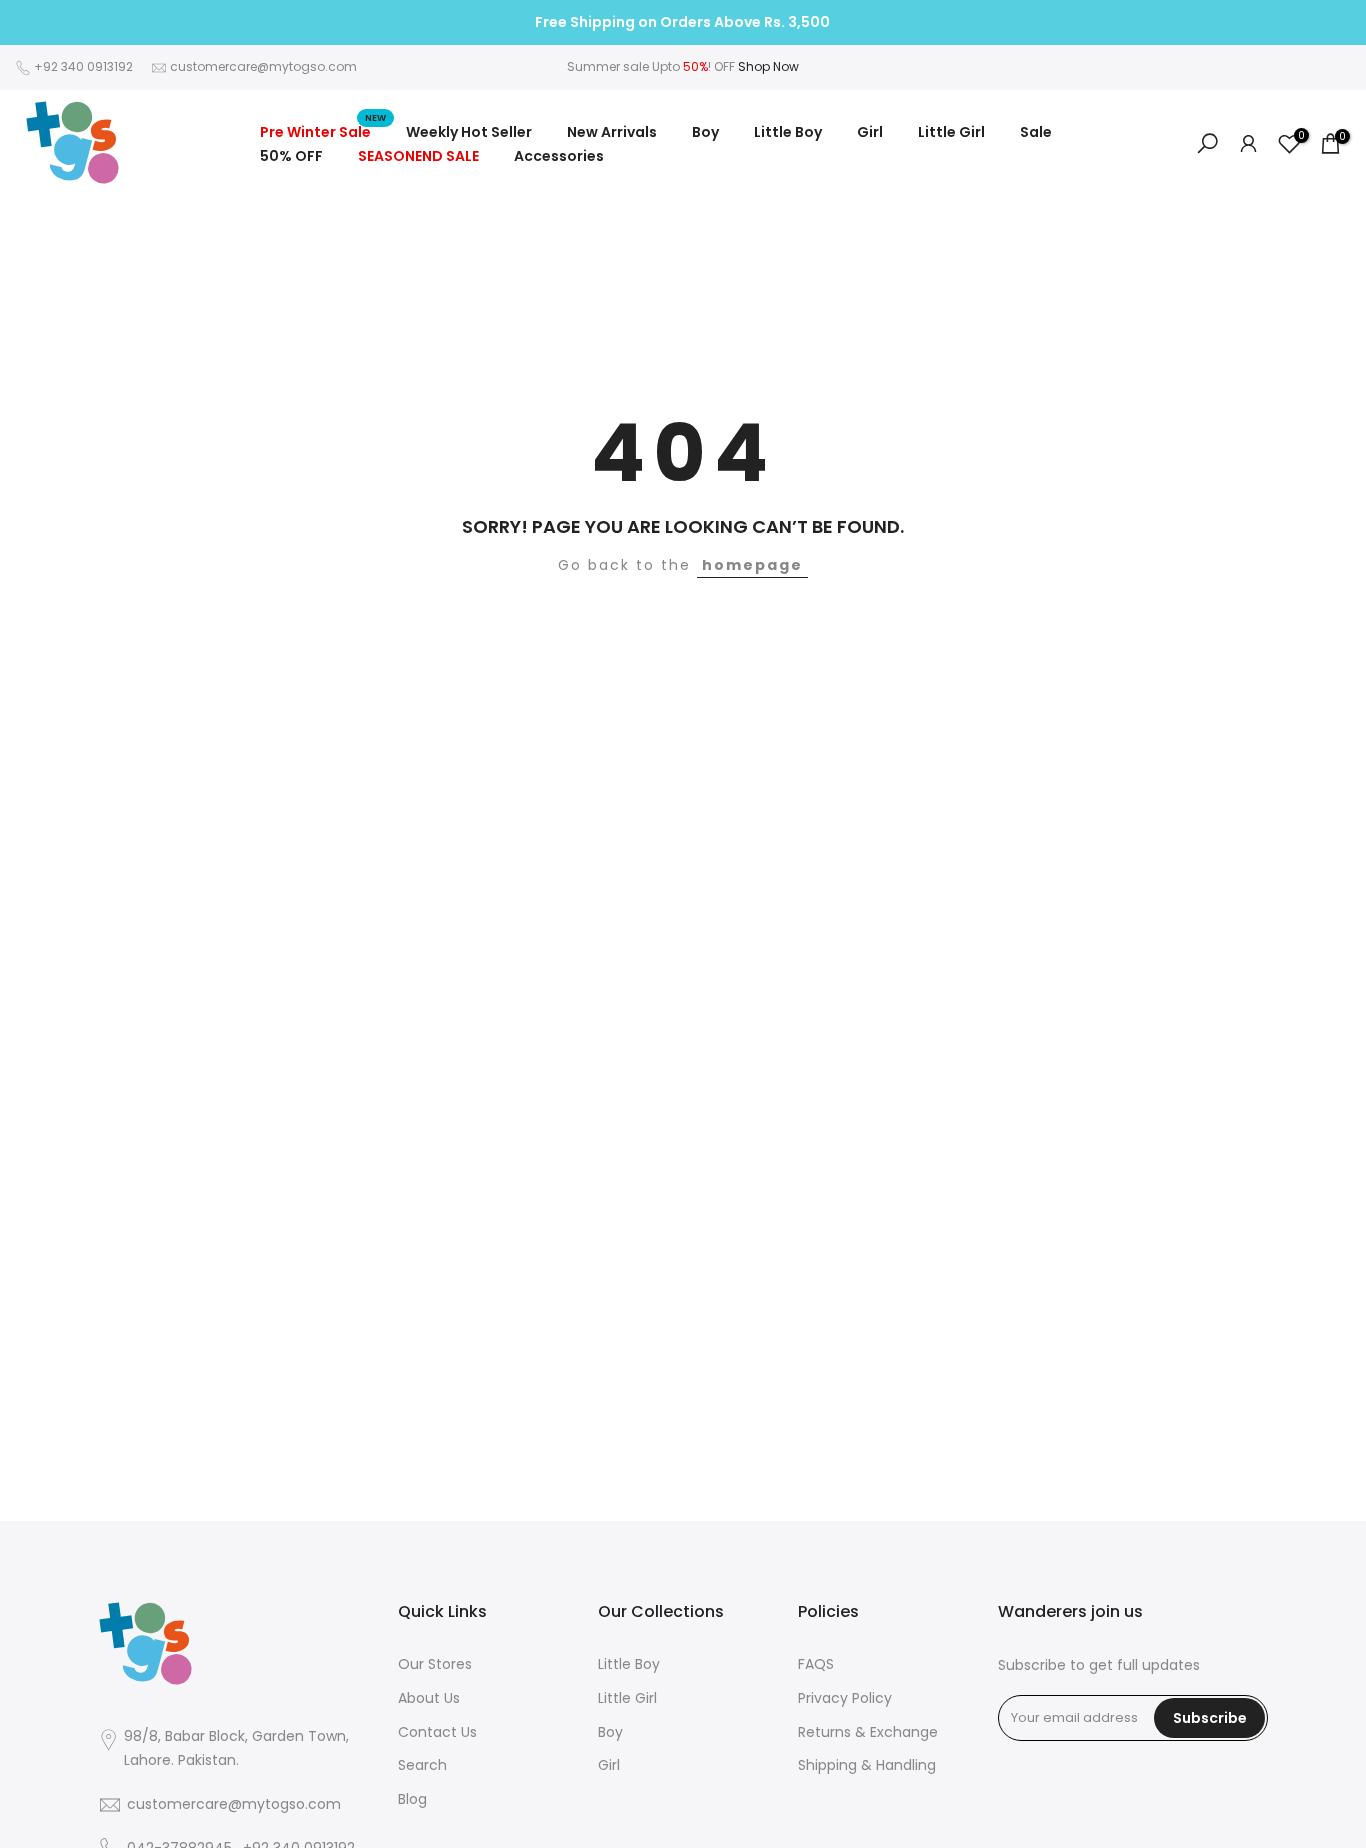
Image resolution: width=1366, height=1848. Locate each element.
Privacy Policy (845, 1698)
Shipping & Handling (867, 1765)
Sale (1036, 132)
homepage (752, 565)
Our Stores (435, 1664)
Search (422, 1765)
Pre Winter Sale (323, 131)
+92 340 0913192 (83, 66)
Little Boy (788, 132)
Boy (705, 132)
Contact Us (437, 1732)
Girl (870, 132)
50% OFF (291, 156)
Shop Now (768, 66)
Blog (412, 1799)
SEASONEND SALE (418, 156)
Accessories (559, 156)
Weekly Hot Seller (469, 132)
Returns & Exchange (868, 1732)
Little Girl (951, 132)
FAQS (816, 1664)
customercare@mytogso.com (263, 66)
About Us (429, 1698)
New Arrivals (612, 132)
